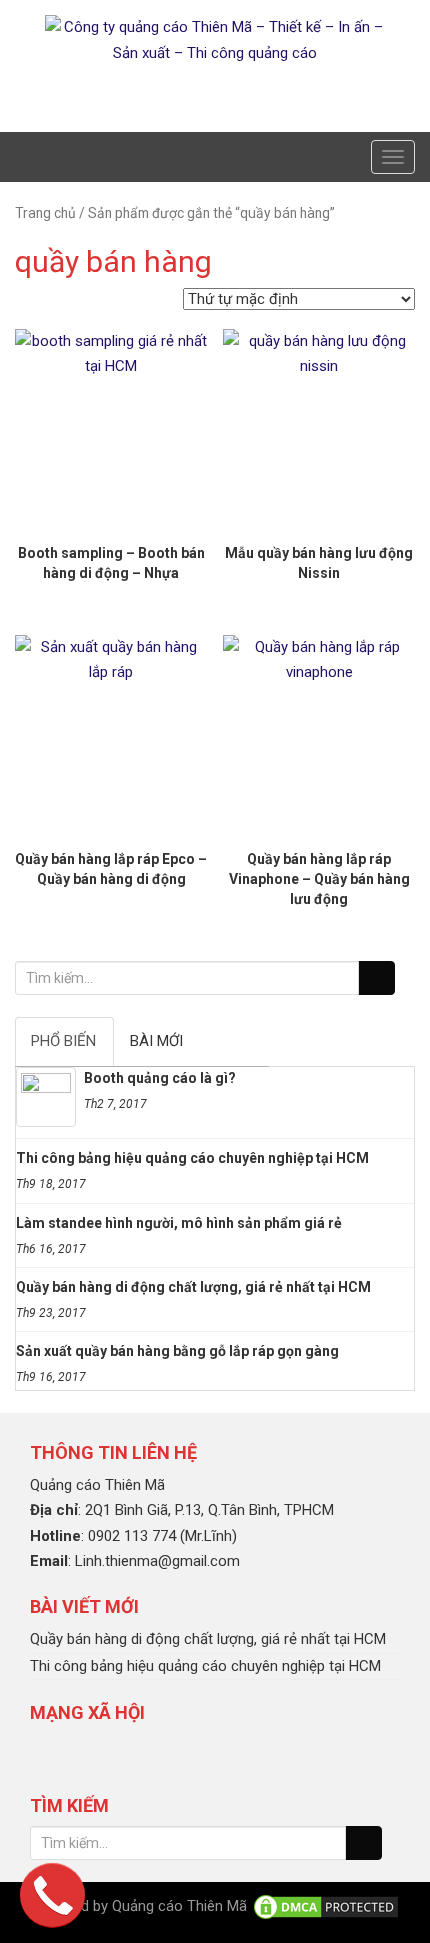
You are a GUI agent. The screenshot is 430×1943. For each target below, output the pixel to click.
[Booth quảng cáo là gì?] (46, 1097)
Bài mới (156, 1041)
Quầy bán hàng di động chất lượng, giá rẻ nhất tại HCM (193, 1287)
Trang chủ (45, 213)
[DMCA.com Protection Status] (326, 1906)
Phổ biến (63, 1041)
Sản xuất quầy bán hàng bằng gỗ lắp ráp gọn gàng (177, 1351)
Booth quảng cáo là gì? (160, 1078)
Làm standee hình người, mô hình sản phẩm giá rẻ (179, 1223)
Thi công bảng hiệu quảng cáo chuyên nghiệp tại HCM (192, 1158)
